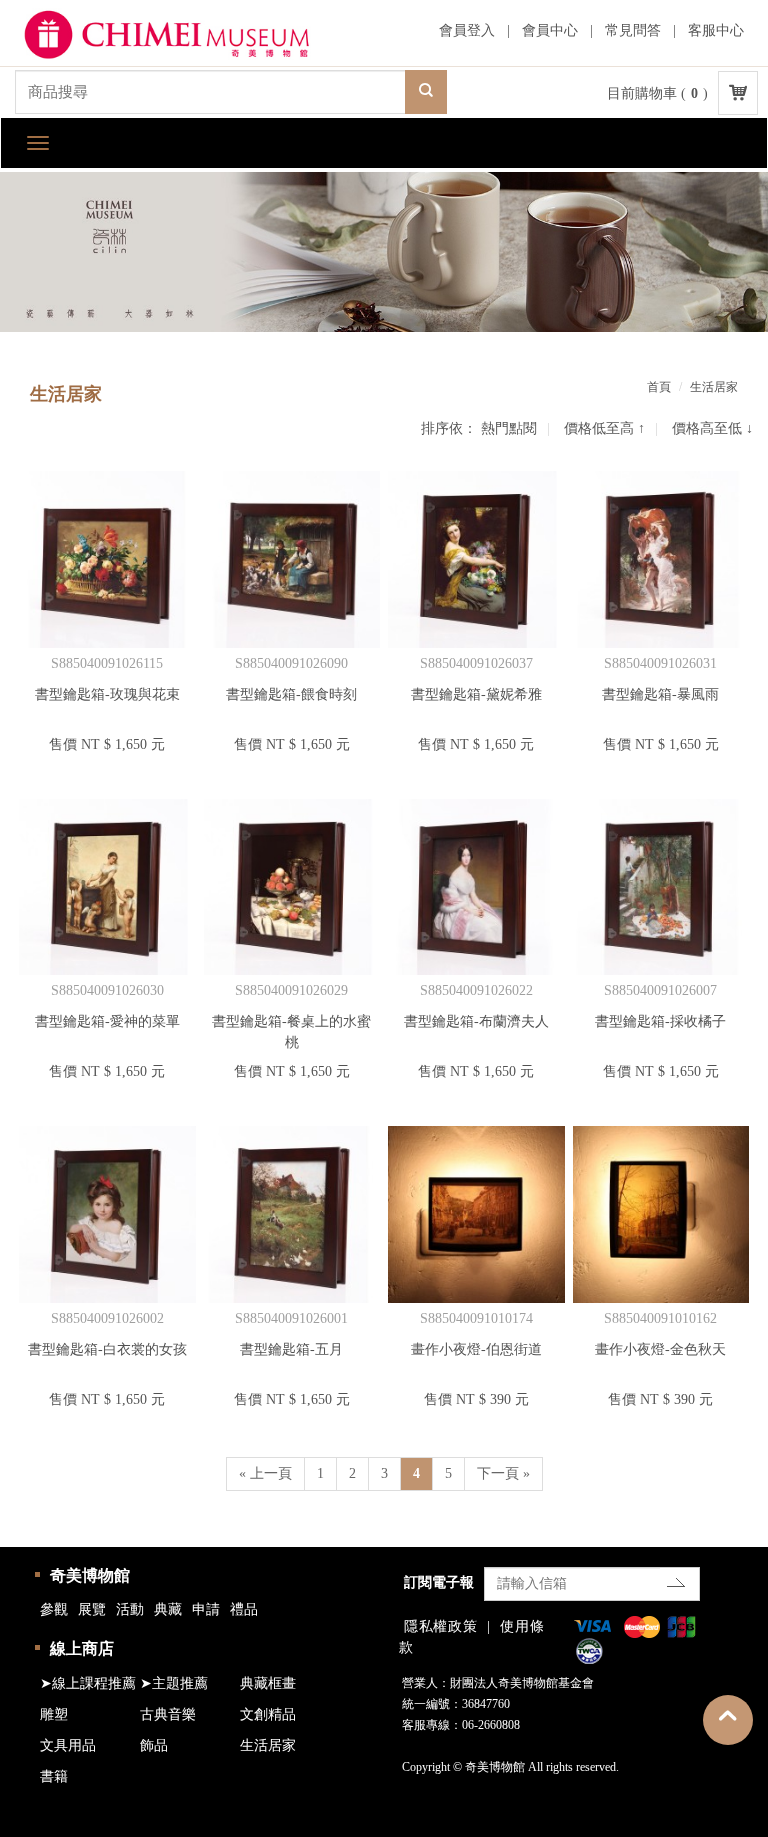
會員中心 (550, 30)
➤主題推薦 (174, 1683)
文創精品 (268, 1714)
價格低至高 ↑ (604, 428)
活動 (130, 1609)
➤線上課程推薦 (88, 1683)
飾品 (154, 1745)
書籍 (54, 1776)
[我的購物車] (738, 93)
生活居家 (268, 1745)
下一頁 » (503, 1473)
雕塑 (54, 1714)
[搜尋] (426, 92)
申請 (206, 1609)
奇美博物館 (90, 1575)
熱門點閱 (509, 428)
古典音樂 (168, 1714)
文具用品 (68, 1745)
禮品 (244, 1609)
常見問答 (633, 30)
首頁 (659, 387)
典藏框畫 (268, 1683)
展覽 (92, 1609)
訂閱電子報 (439, 1582)
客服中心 (716, 30)
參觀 (54, 1609)
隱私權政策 (441, 1626)
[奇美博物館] (185, 35)
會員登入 (467, 30)
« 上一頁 (265, 1473)
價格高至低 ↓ (712, 428)
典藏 (168, 1609)
